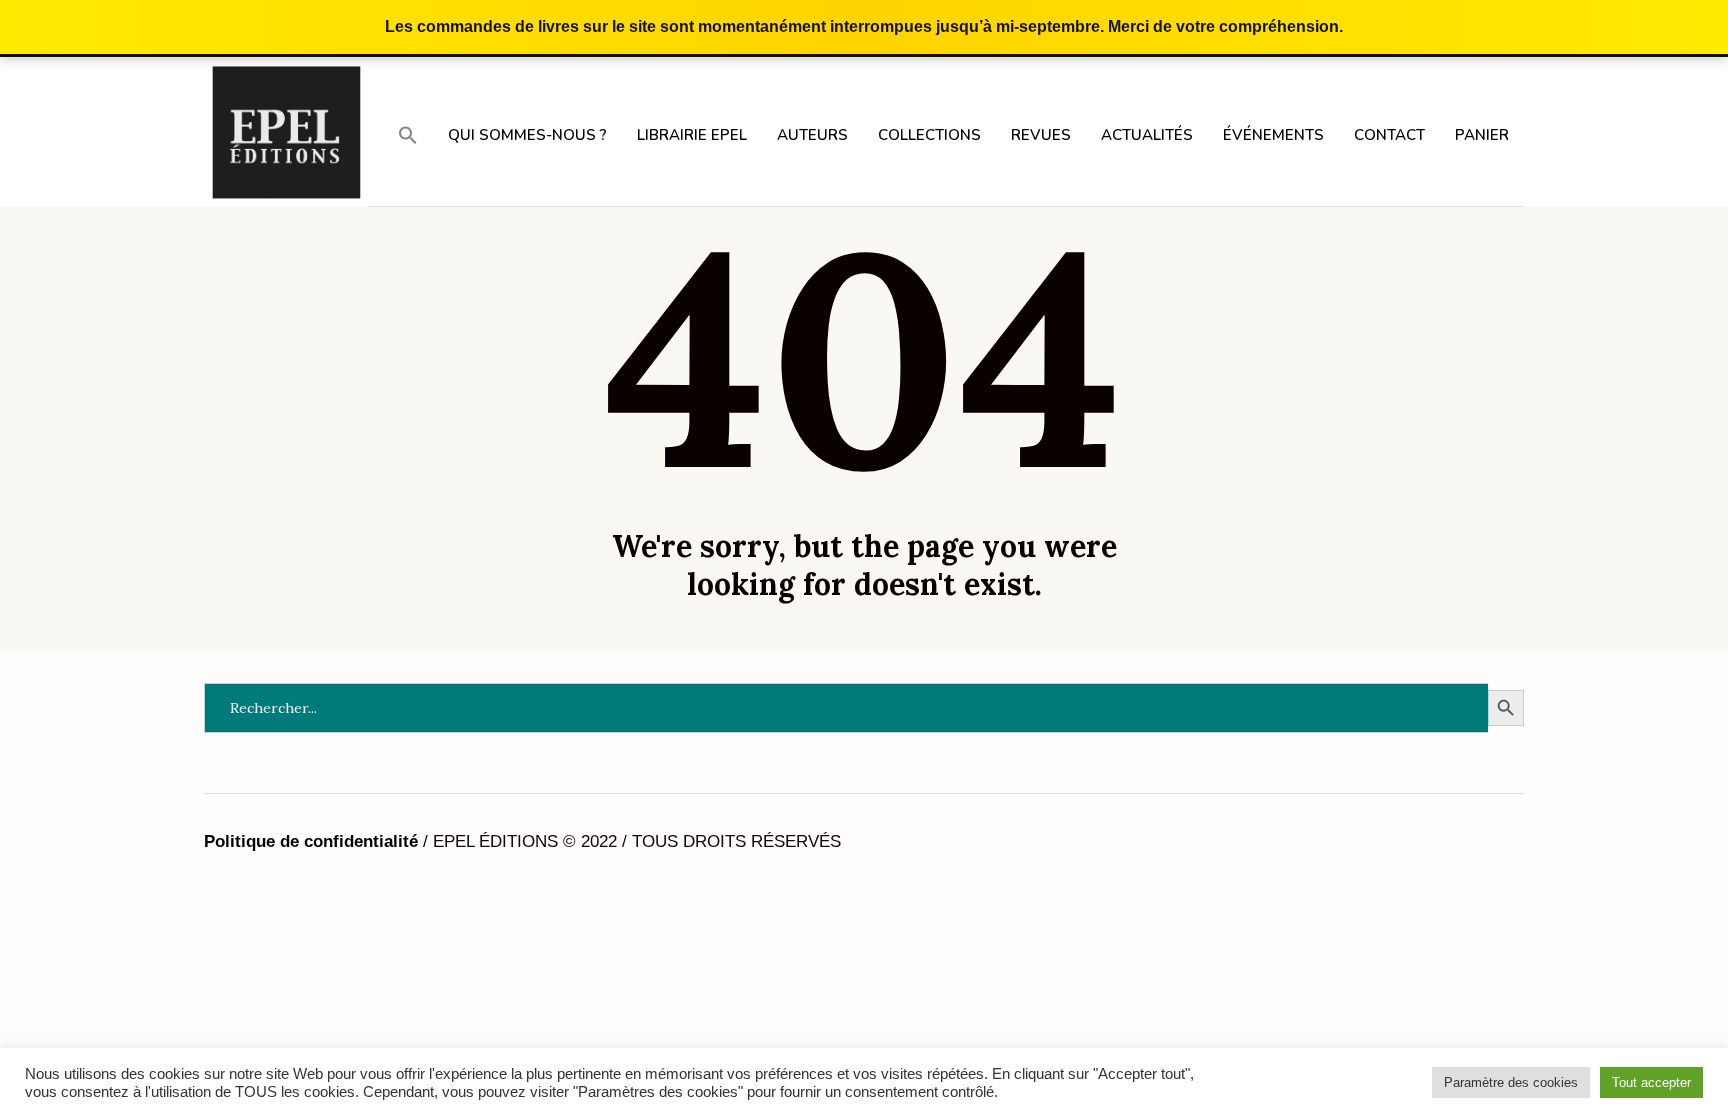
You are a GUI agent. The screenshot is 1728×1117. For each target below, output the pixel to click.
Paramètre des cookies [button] (1511, 1082)
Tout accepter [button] (1651, 1082)
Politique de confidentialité (311, 841)
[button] (408, 134)
